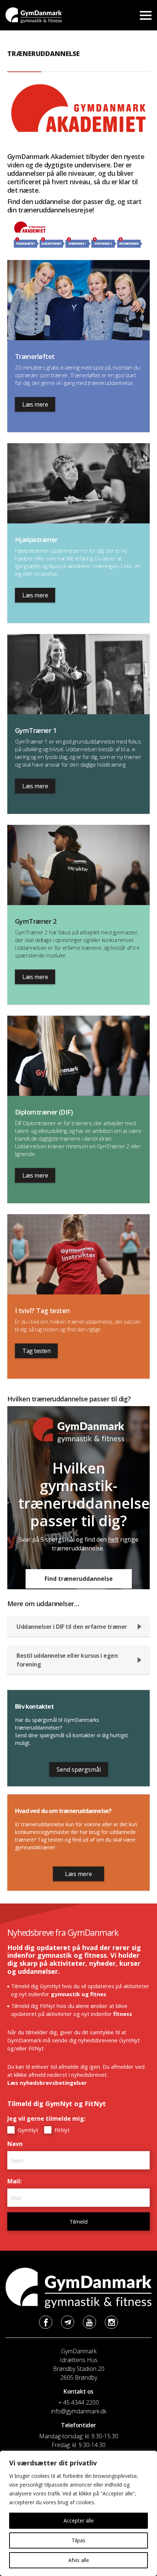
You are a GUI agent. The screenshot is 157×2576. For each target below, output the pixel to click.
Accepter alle (79, 2521)
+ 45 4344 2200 (79, 2402)
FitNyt (61, 2130)
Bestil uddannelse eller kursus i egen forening (67, 1660)
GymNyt (27, 2130)
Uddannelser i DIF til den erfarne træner (72, 1627)
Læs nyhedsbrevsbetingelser (47, 2083)
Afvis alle (79, 2560)
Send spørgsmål (79, 1769)
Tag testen (36, 1351)
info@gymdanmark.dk (79, 2411)
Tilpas (78, 2540)
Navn (17, 2144)
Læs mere (35, 404)
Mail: (16, 2181)
